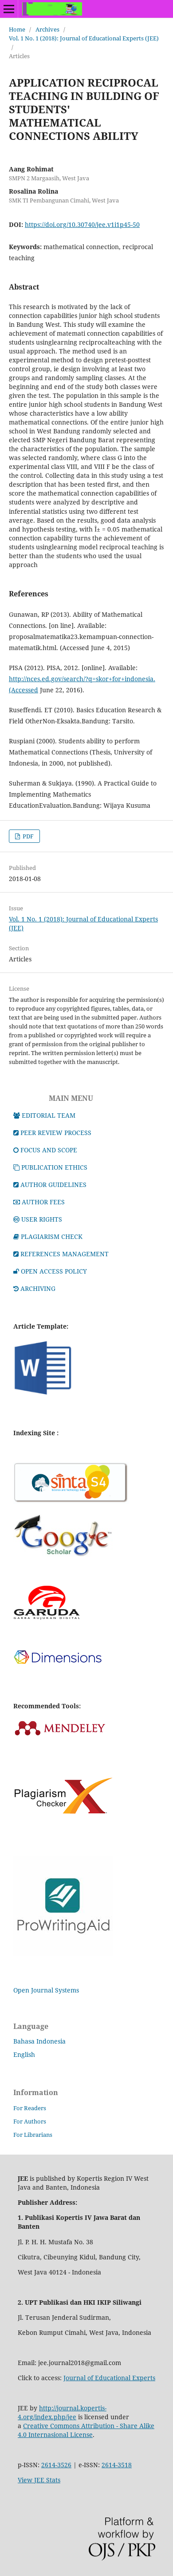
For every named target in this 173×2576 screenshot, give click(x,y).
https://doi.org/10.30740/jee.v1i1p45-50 (82, 224)
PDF (28, 836)
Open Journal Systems (46, 1990)
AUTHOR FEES (43, 1202)
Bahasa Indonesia (39, 2041)
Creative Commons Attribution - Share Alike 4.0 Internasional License (86, 2430)
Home (17, 29)
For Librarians (33, 2135)
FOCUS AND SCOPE (49, 1150)
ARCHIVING (38, 1288)
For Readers (30, 2108)
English (24, 2054)
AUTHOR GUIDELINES (53, 1185)
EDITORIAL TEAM (49, 1115)
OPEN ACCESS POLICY (54, 1271)
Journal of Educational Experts (109, 2378)
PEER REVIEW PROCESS (56, 1133)
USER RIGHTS (42, 1219)
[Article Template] (43, 1395)
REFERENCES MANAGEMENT (65, 1254)
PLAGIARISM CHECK (52, 1236)
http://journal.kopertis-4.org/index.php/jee (62, 2412)
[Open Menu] (9, 9)
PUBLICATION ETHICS (54, 1167)
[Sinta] (71, 1502)
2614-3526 (56, 2465)
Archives (47, 29)
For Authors (30, 2121)
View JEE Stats (39, 2480)
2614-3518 (117, 2465)
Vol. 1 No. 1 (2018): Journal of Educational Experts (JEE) (84, 38)
